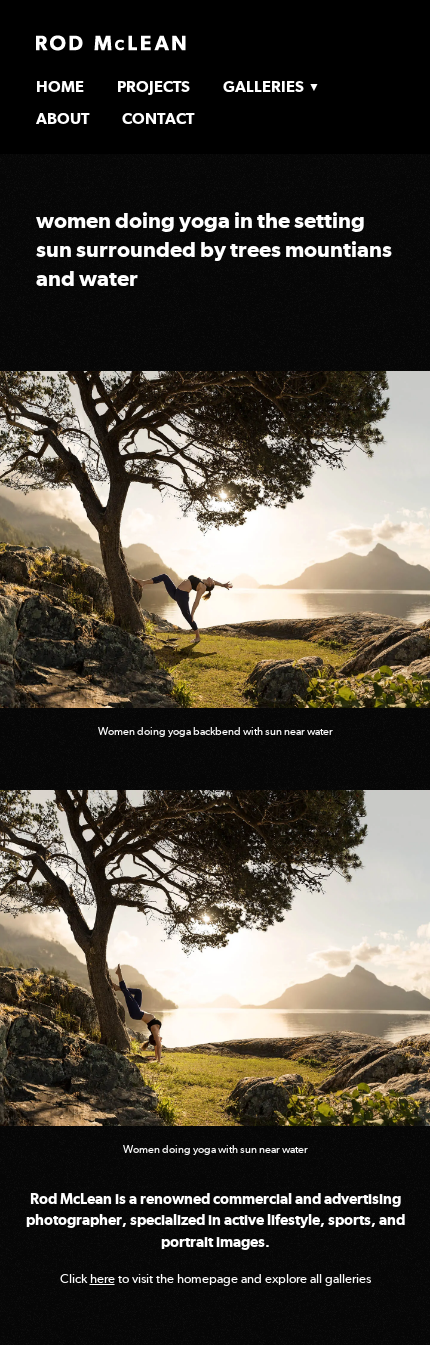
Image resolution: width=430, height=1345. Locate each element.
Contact (158, 118)
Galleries (263, 86)
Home (60, 86)
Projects (153, 86)
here (102, 1278)
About (62, 118)
